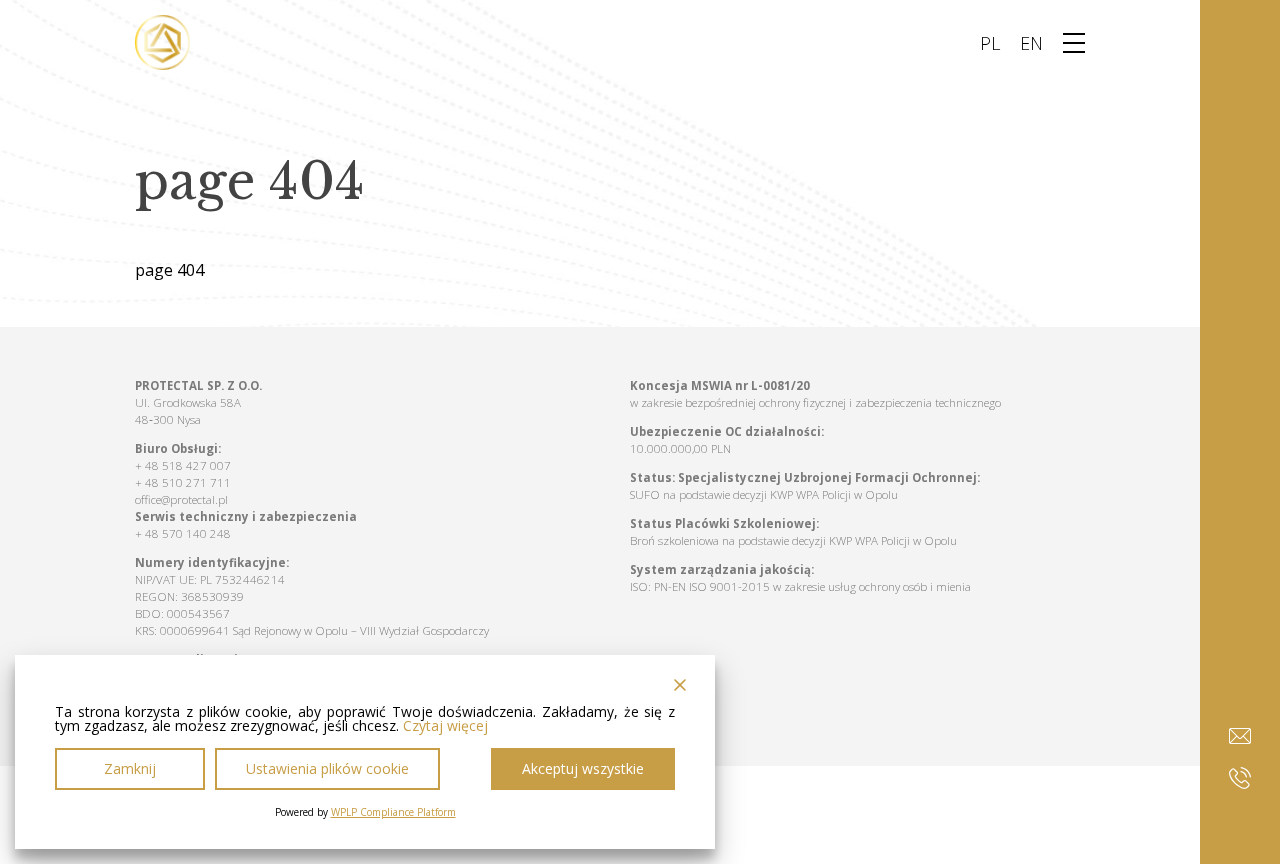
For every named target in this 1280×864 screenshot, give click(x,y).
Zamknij (130, 768)
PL (990, 43)
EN (1031, 43)
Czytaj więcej (445, 726)
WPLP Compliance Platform (393, 812)
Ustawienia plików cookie (327, 768)
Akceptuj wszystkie (583, 768)
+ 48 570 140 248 (183, 533)
